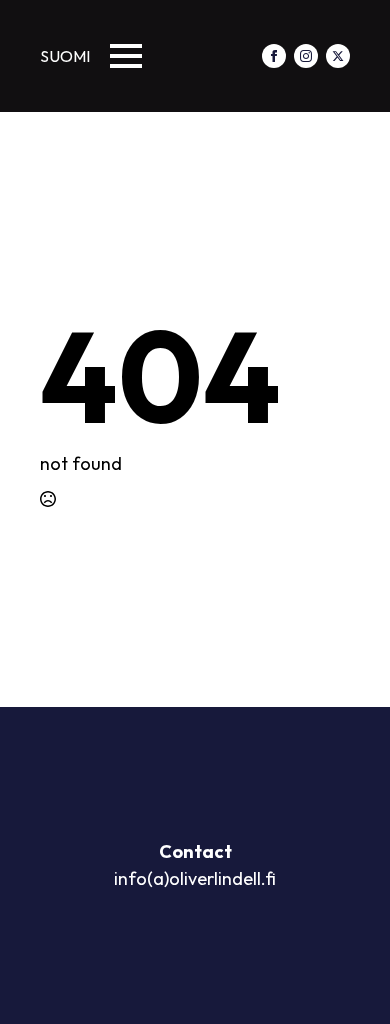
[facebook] (274, 56)
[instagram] (306, 56)
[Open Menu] (126, 56)
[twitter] (338, 56)
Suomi (65, 56)
